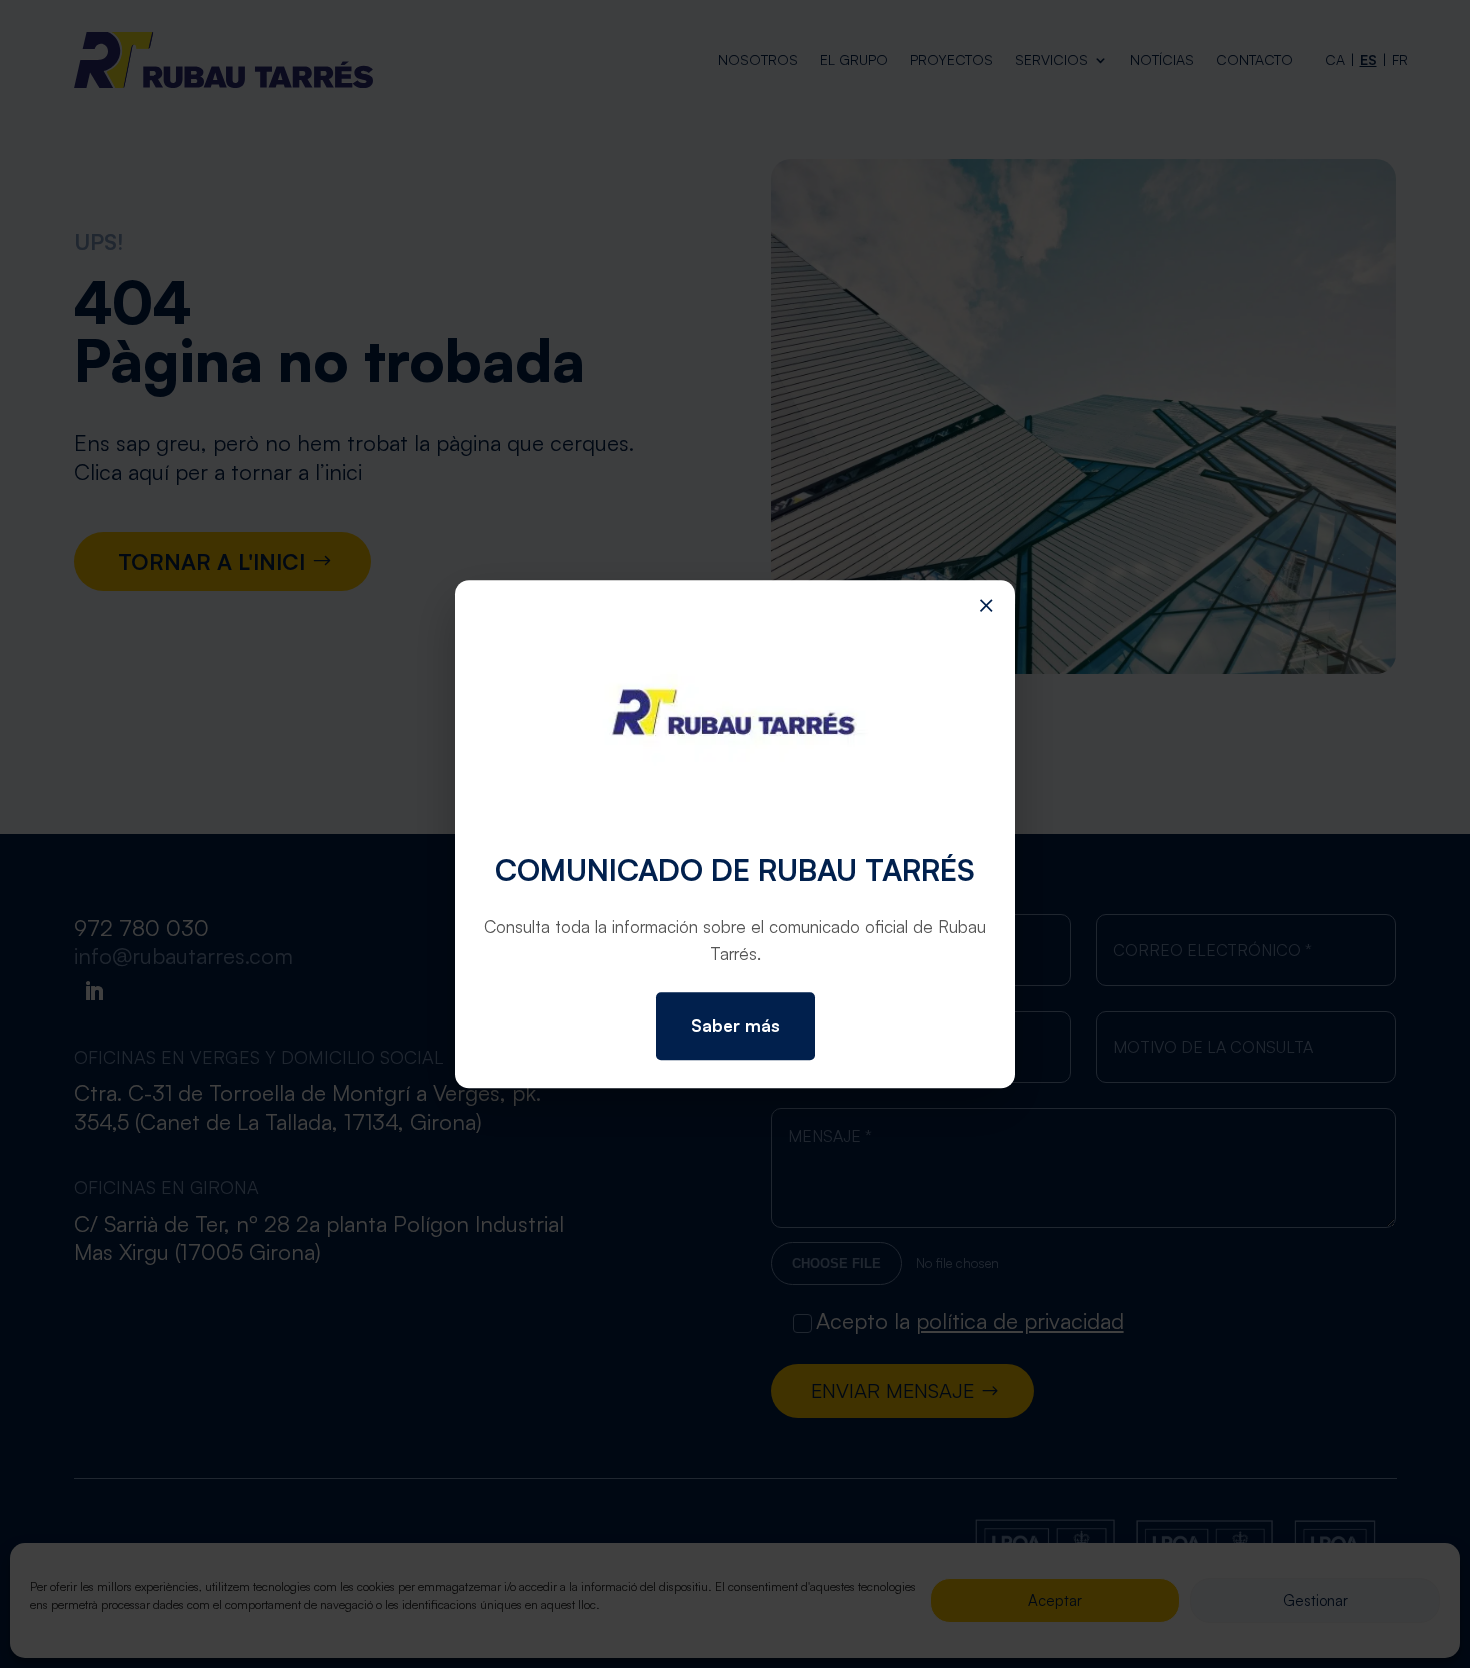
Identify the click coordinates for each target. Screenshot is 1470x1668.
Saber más (735, 1025)
